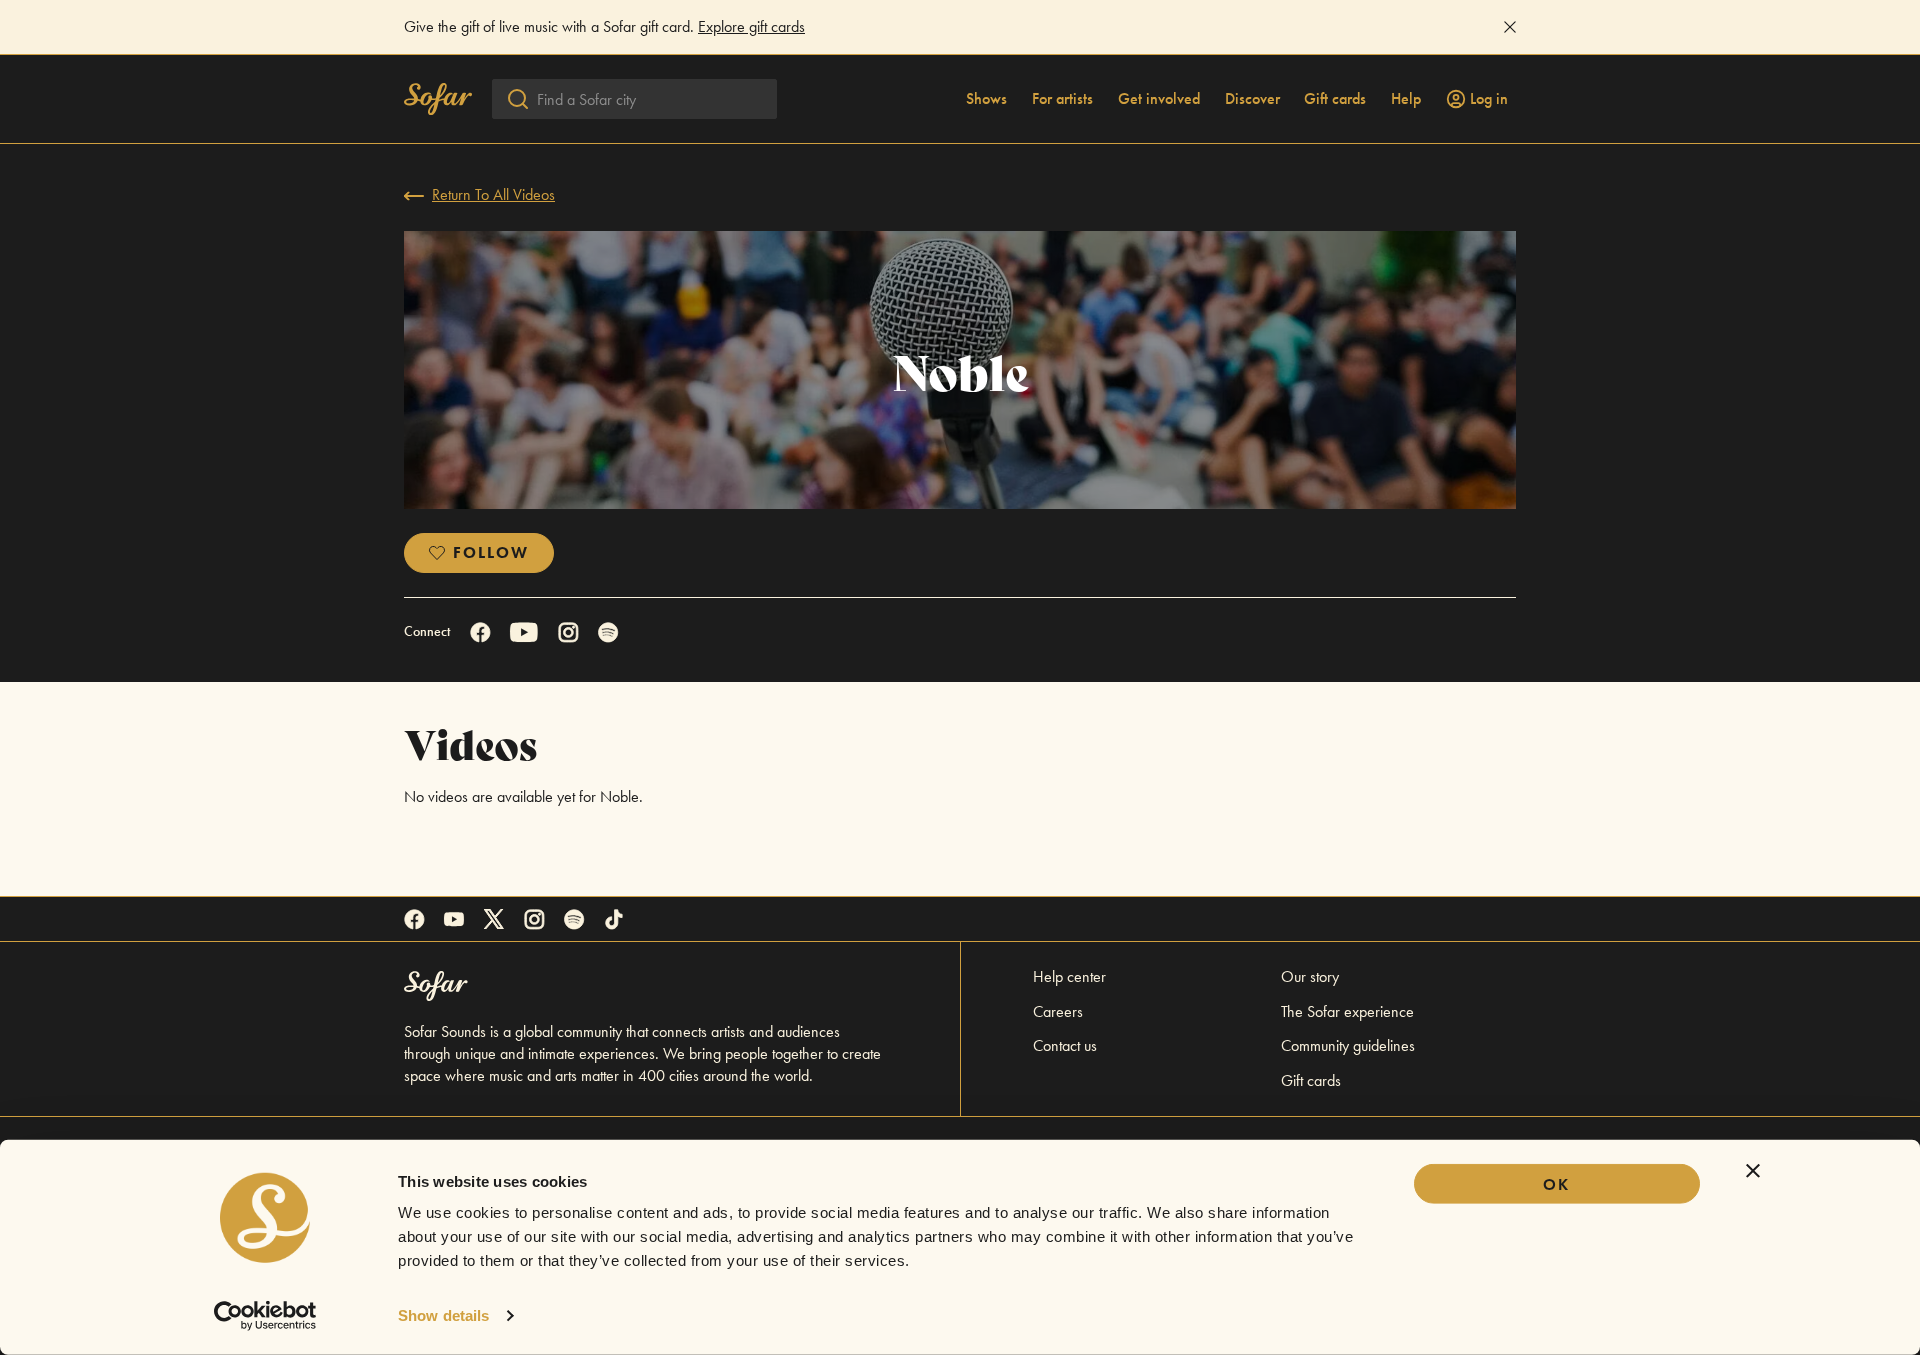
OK (1556, 1184)
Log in (1489, 99)
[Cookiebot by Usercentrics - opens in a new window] (265, 1316)
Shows (986, 99)
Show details (443, 1315)
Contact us (1065, 1045)
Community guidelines (1348, 1045)
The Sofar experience (1347, 1011)
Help (1406, 99)
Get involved (1159, 99)
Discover (1252, 99)
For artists (1062, 99)
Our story (1310, 976)
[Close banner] (1753, 1171)
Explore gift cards (751, 26)
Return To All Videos (493, 194)
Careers (1058, 1011)
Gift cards (1335, 99)
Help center (1069, 976)
